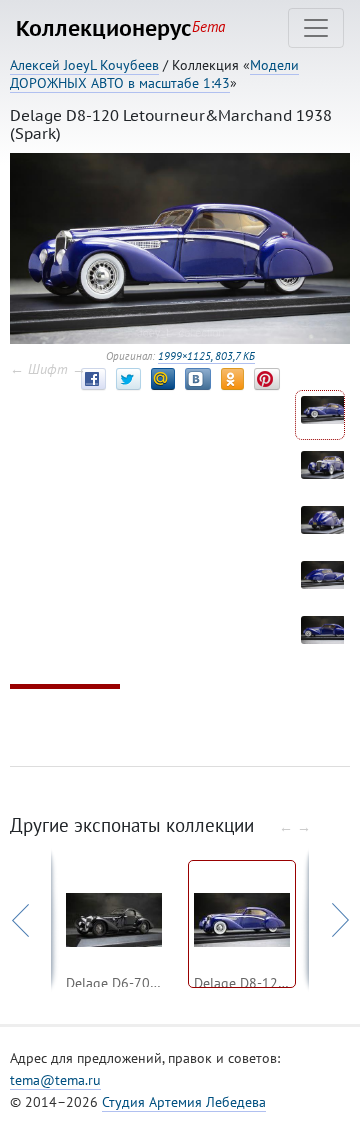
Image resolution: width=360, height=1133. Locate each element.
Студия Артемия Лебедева (184, 1102)
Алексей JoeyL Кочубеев (84, 65)
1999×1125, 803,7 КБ (206, 356)
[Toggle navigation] (316, 28)
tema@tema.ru (55, 1080)
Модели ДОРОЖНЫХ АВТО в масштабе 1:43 (154, 74)
